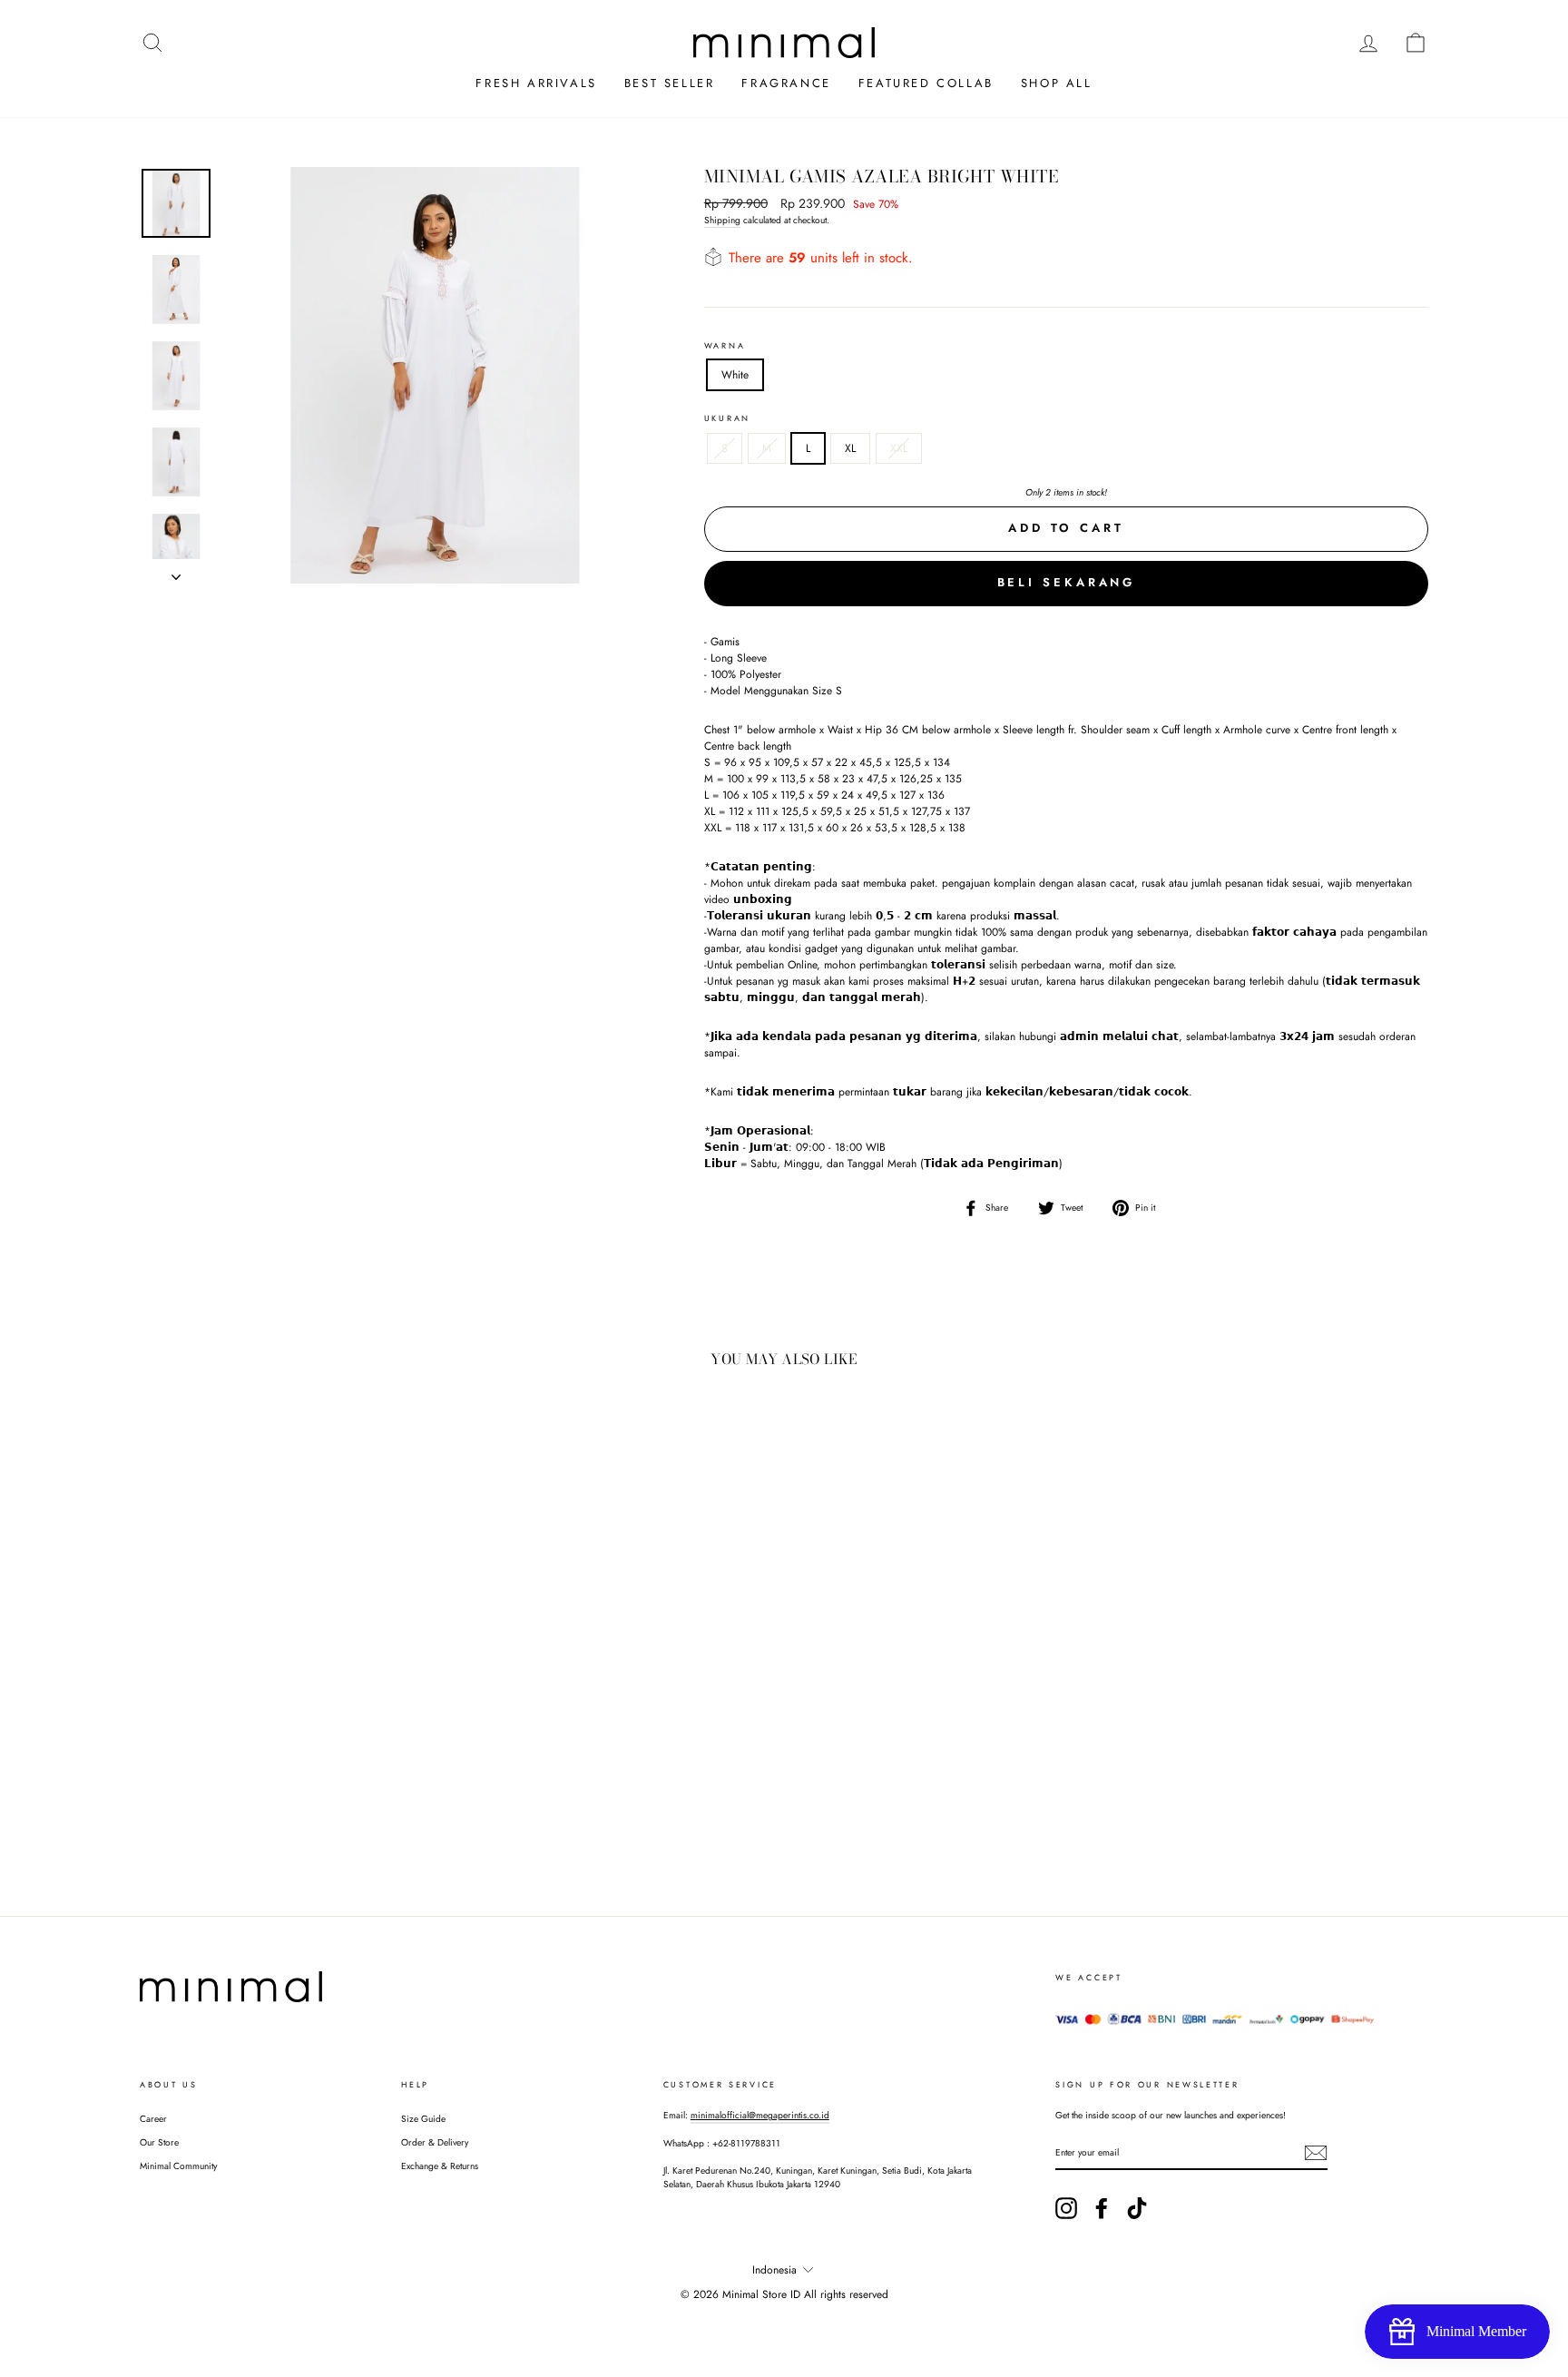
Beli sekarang (1067, 582)
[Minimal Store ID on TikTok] (1137, 2208)
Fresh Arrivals (536, 83)
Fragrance (786, 83)
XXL (899, 448)
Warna (725, 345)
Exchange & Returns (440, 2166)
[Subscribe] (1316, 2153)
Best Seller (670, 83)
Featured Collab (926, 83)
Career (153, 2119)
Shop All (1057, 83)
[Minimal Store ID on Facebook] (1102, 2208)
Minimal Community (178, 2166)
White (735, 375)
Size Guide (423, 2119)
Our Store (159, 2142)
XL (850, 448)
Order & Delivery (435, 2142)
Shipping (722, 220)
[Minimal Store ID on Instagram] (1066, 2208)
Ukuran (727, 418)
